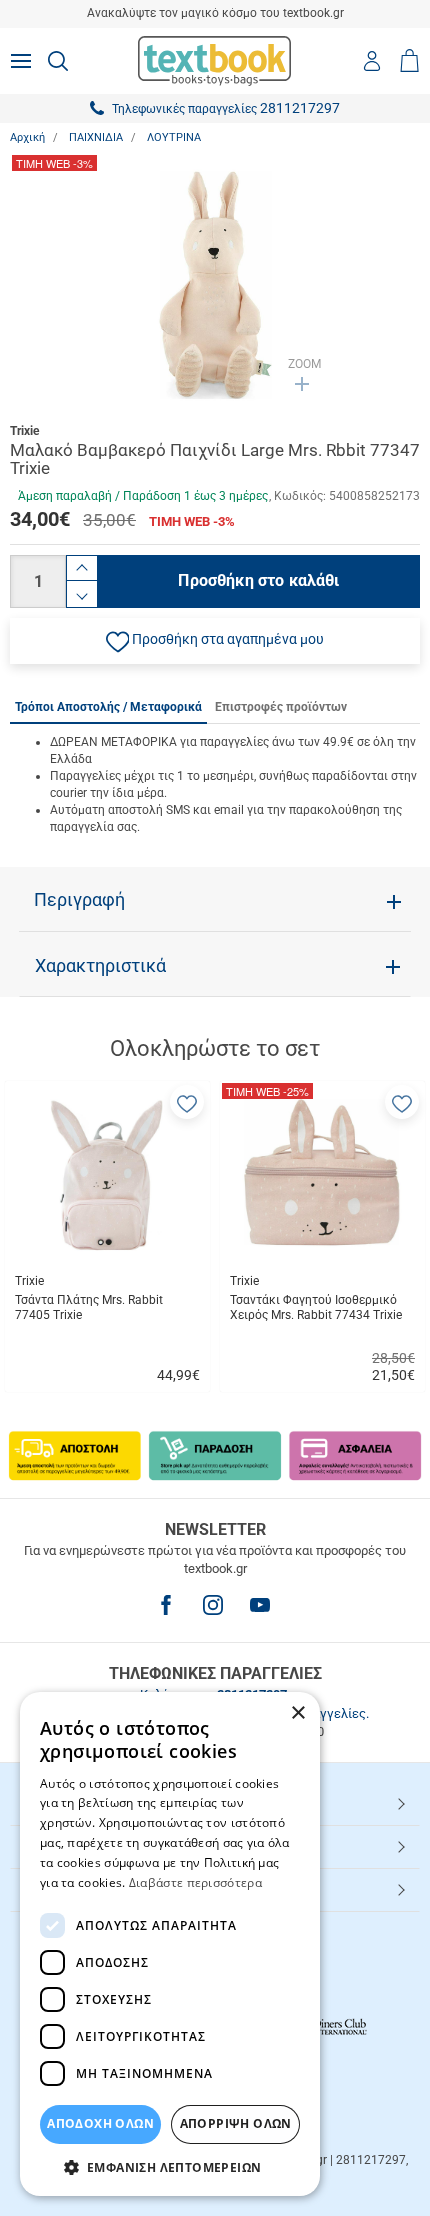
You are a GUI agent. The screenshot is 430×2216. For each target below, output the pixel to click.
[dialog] (170, 1944)
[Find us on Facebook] (166, 1605)
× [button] (297, 1713)
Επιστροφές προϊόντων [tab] (281, 707)
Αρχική (27, 137)
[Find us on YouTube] (260, 1605)
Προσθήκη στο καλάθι (258, 580)
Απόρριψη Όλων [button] (236, 2123)
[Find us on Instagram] (213, 1605)
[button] (215, 641)
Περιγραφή (79, 900)
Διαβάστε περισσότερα (195, 1882)
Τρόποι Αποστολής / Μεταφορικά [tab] (108, 707)
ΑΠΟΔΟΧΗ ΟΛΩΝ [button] (100, 2123)
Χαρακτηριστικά (100, 966)
